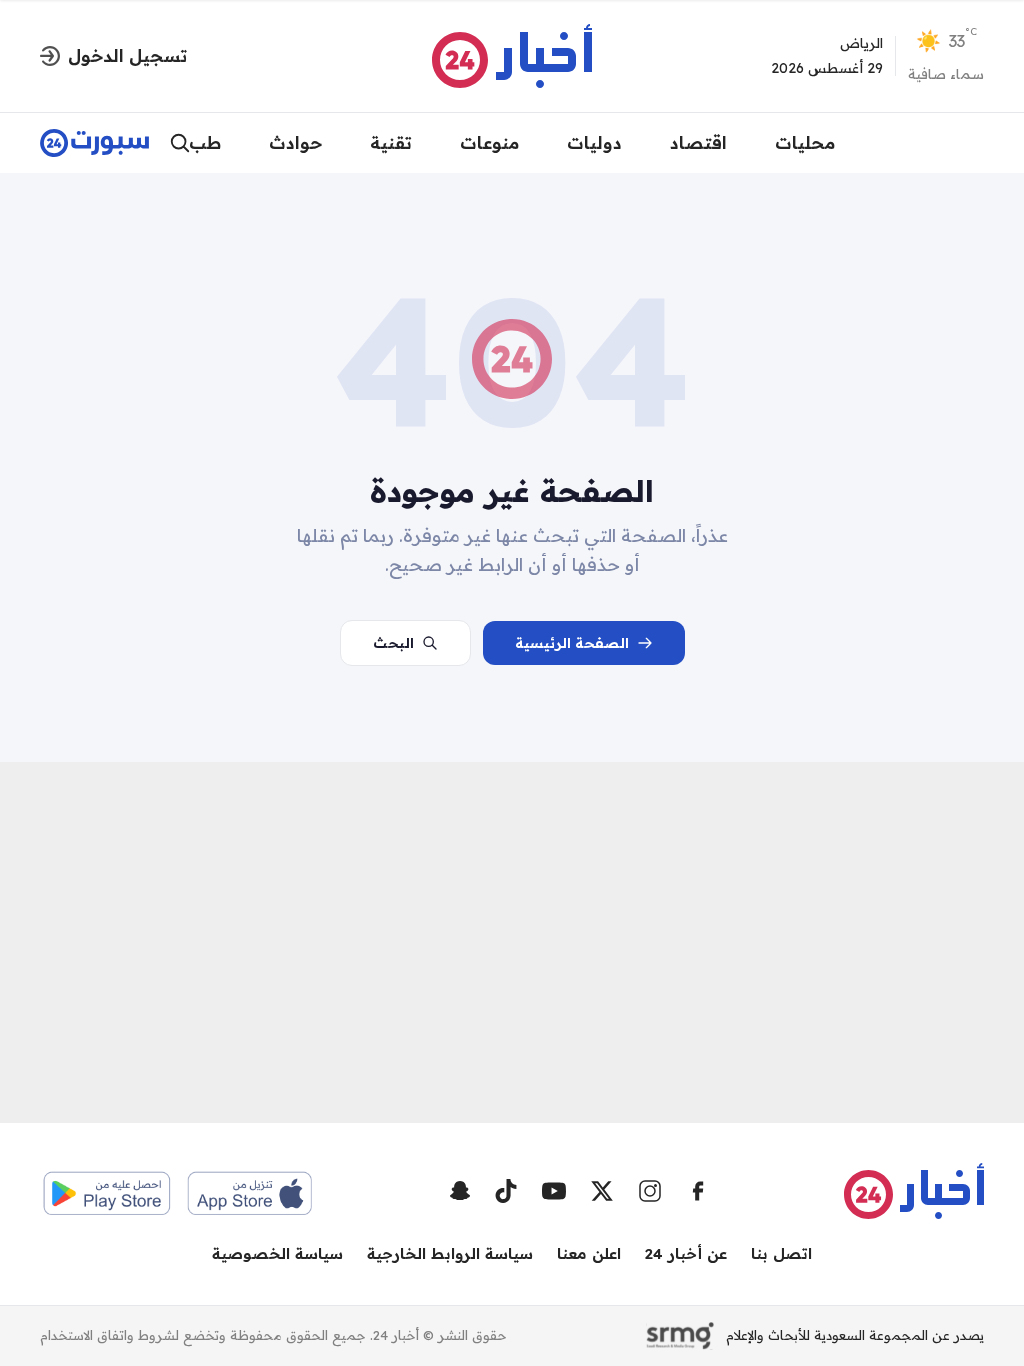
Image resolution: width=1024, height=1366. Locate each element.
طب (205, 142)
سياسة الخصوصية (277, 1253)
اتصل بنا (781, 1253)
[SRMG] (680, 1336)
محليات (805, 142)
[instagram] (650, 1191)
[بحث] (180, 143)
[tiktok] (506, 1191)
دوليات (594, 142)
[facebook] (698, 1191)
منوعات (489, 142)
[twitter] (602, 1191)
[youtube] (554, 1191)
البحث (393, 643)
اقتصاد (698, 142)
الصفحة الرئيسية (572, 643)
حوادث (295, 142)
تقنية (391, 142)
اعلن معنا (589, 1253)
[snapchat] (460, 1191)
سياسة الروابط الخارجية (450, 1253)
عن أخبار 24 (686, 1253)
